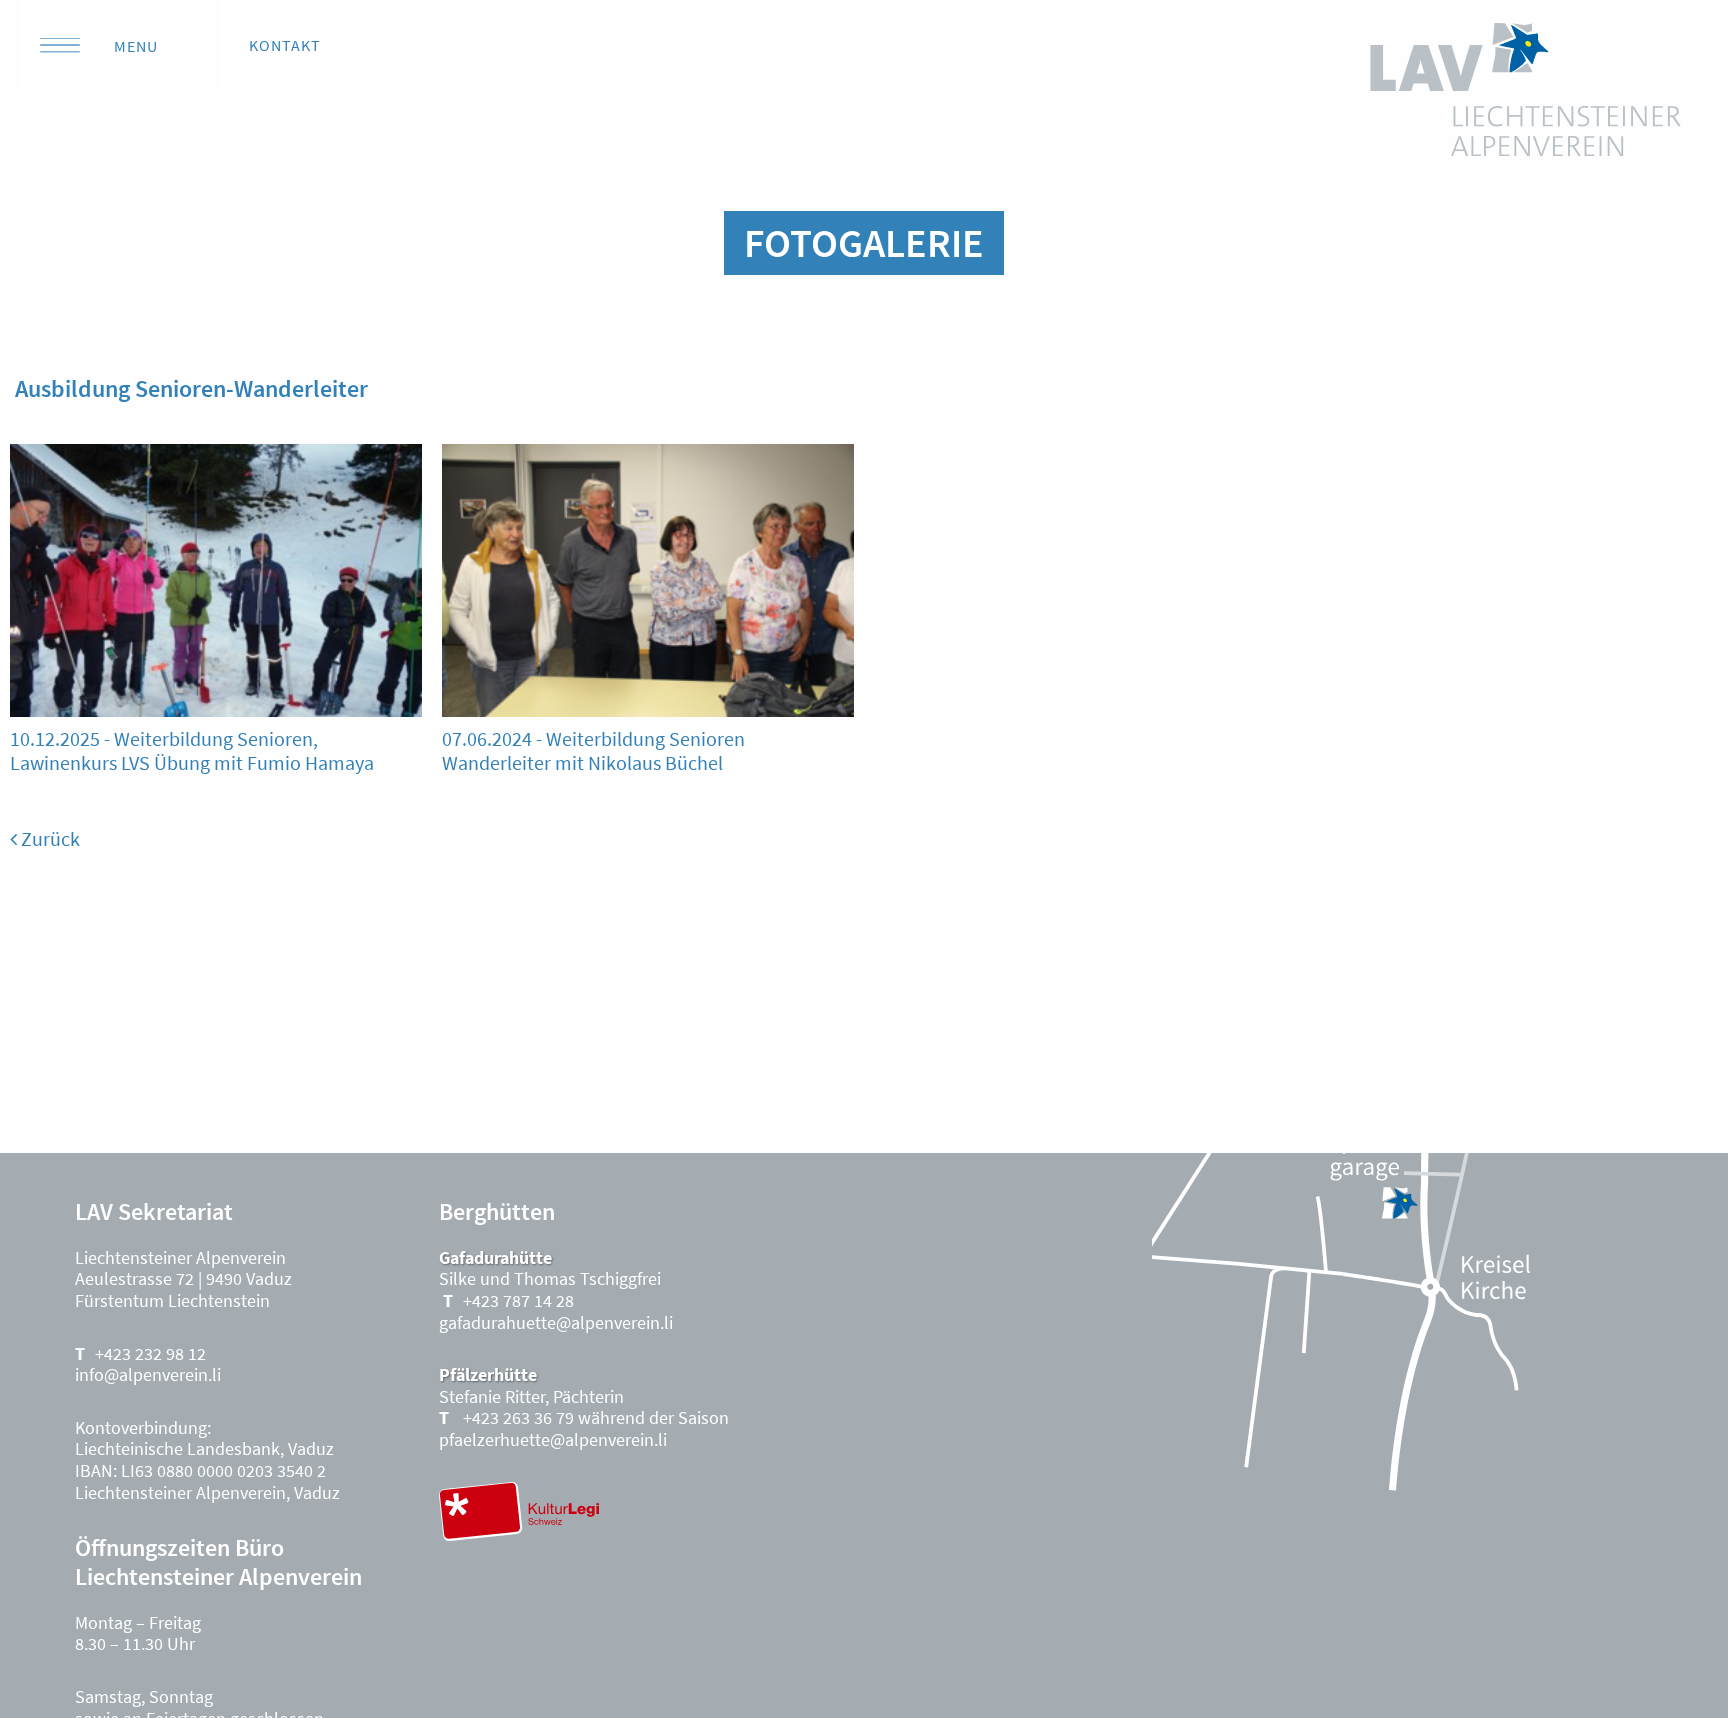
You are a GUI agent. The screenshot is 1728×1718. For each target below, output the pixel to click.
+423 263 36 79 (516, 1417)
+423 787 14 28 (518, 1300)
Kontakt (285, 45)
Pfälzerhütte (488, 1374)
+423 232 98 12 (150, 1353)
